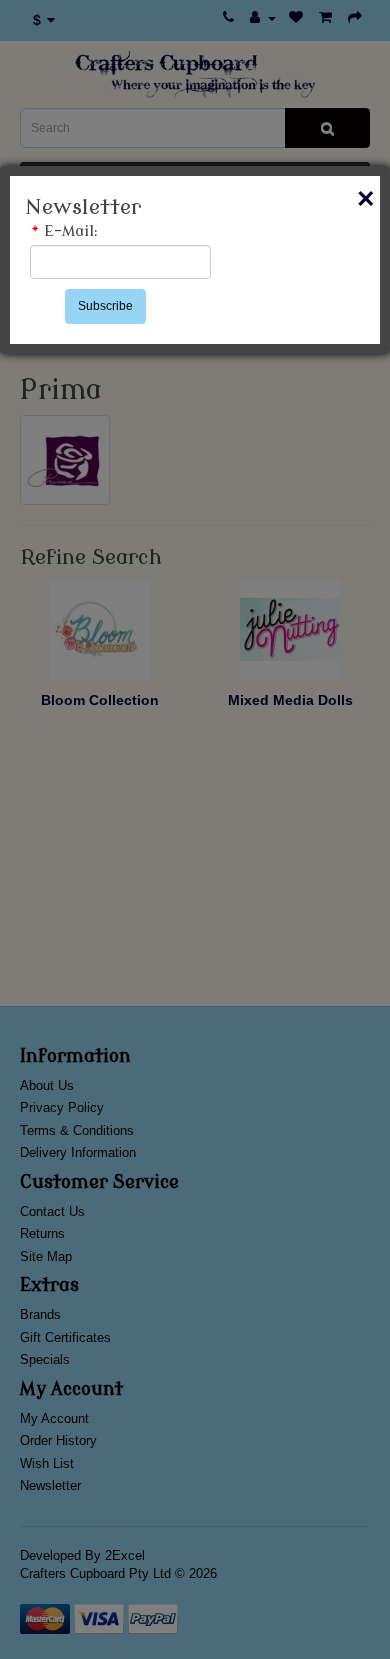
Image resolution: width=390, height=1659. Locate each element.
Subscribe (105, 306)
